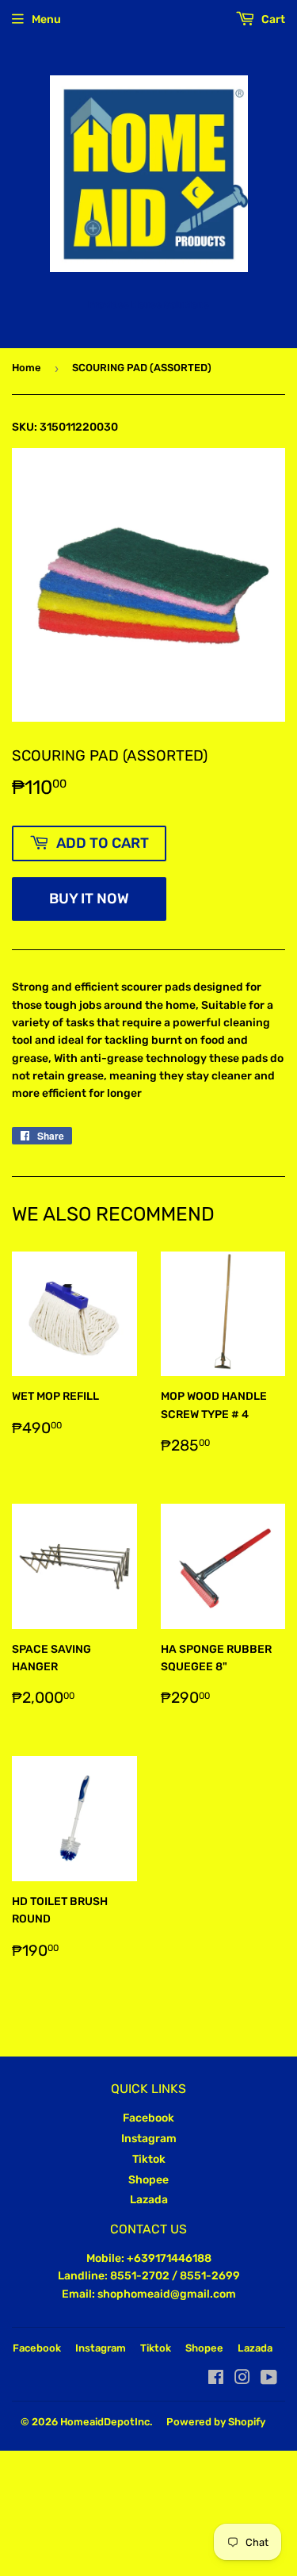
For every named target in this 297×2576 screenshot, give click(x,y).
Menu (46, 19)
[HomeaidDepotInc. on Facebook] (216, 2380)
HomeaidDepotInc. (106, 2422)
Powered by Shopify (216, 2422)
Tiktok (149, 2159)
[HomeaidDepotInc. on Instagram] (242, 2380)
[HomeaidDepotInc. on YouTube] (269, 2380)
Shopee (148, 2180)
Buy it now (89, 899)
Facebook (148, 2118)
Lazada (149, 2200)
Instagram (149, 2139)
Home (27, 368)
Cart (272, 19)
